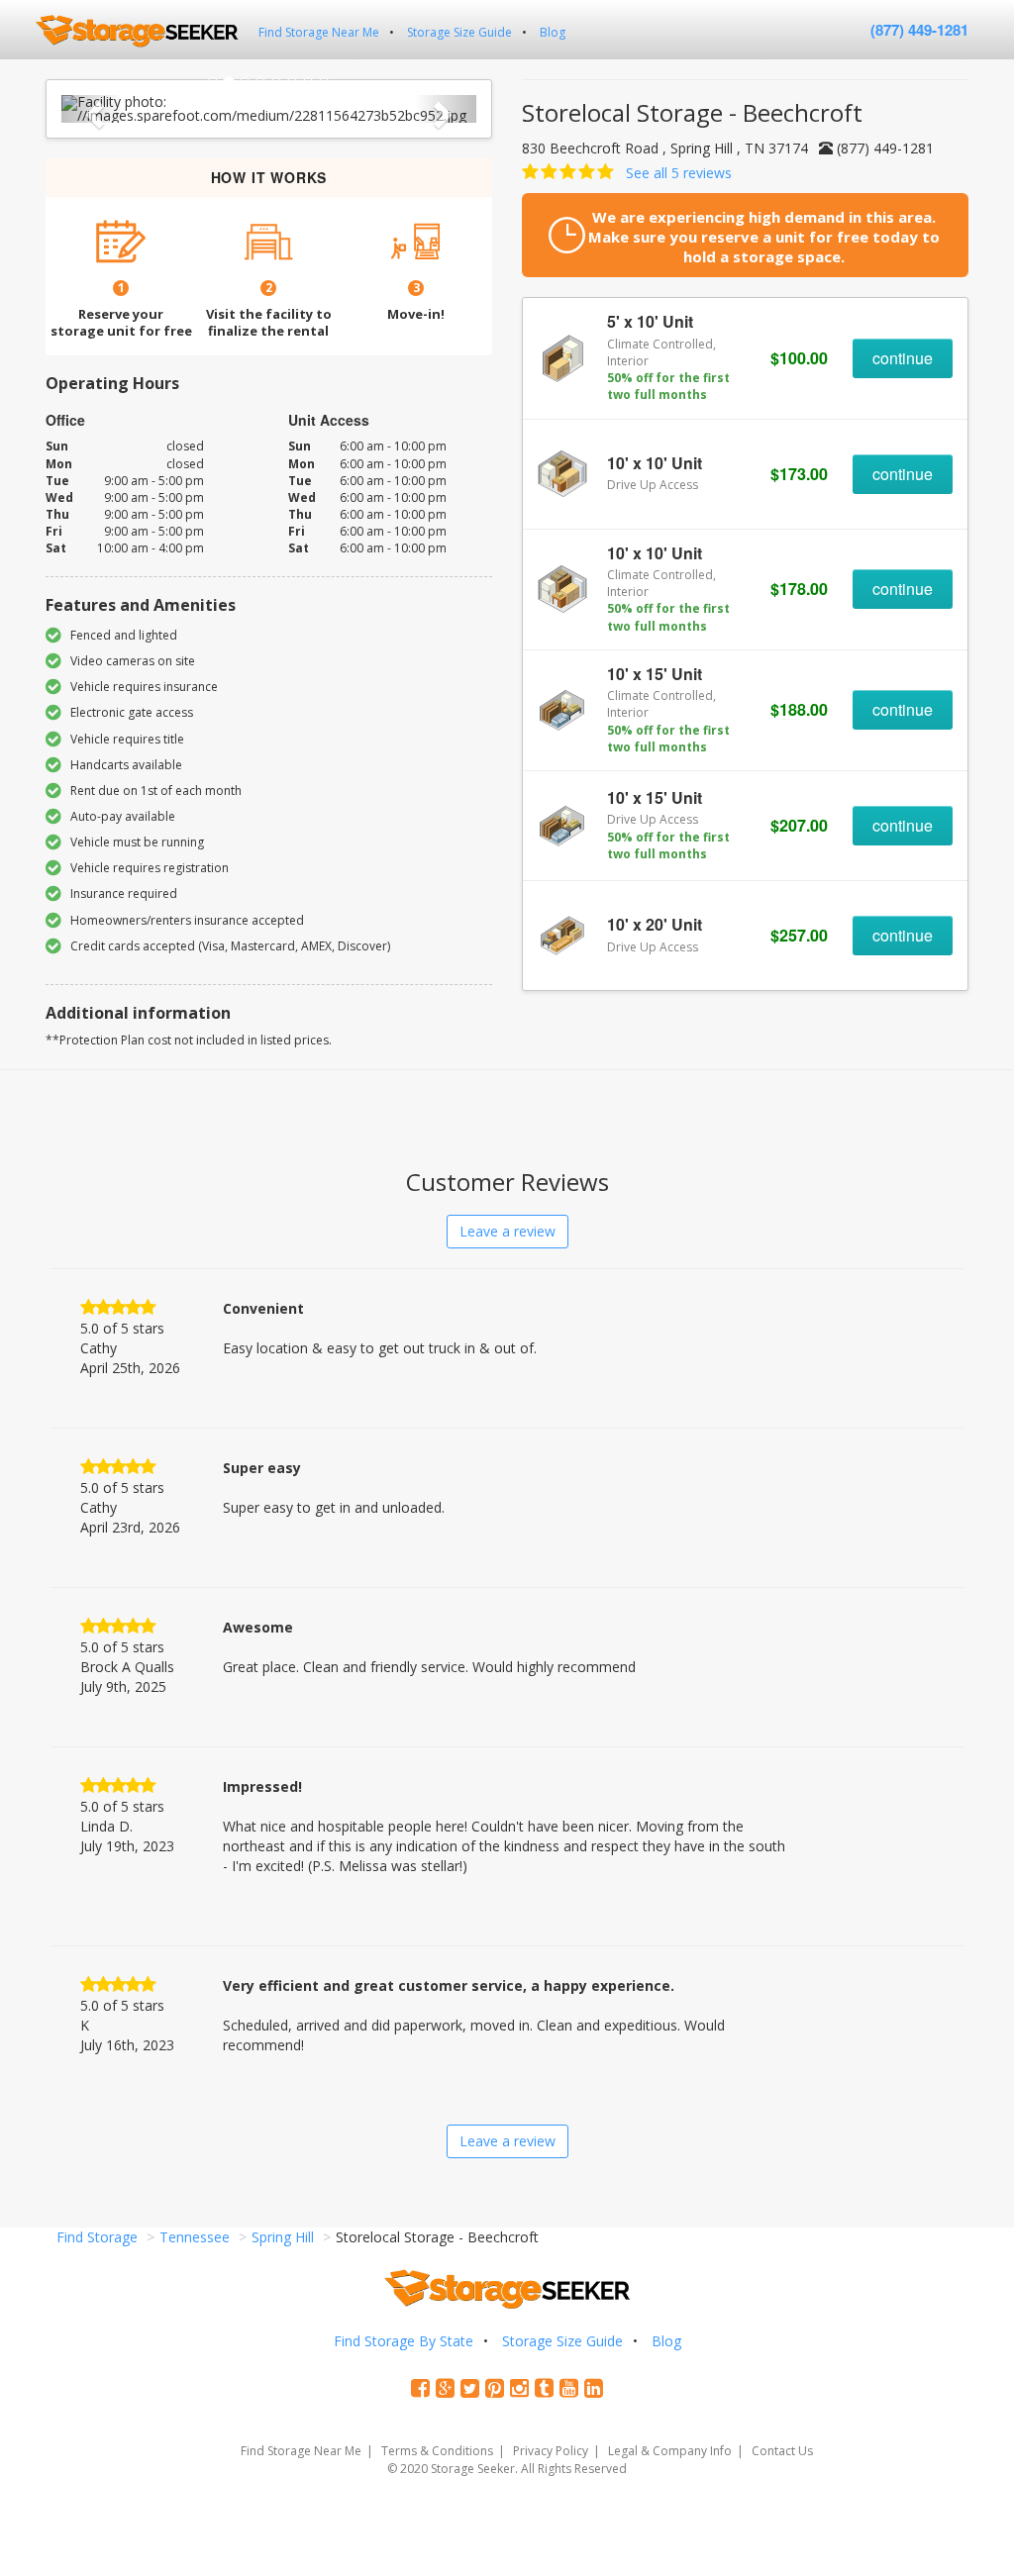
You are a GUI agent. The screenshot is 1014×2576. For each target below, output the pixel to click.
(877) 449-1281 (919, 30)
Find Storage (97, 2237)
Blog (553, 32)
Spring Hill (283, 2237)
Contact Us (782, 2451)
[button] (93, 109)
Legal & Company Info (670, 2451)
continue (903, 358)
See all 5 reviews (679, 173)
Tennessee (195, 2237)
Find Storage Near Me (319, 32)
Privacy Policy (551, 2451)
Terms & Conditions (437, 2451)
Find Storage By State (404, 2341)
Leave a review (507, 1231)
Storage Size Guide (459, 32)
